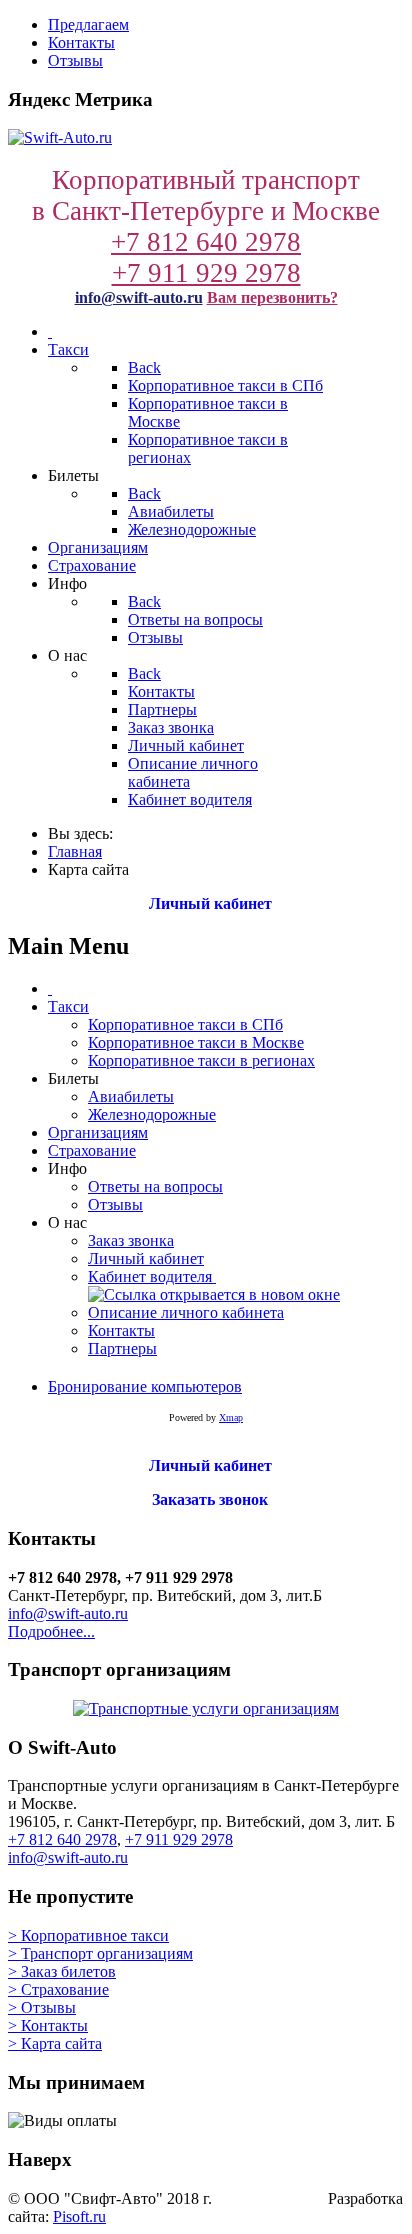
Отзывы (115, 1204)
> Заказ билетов (62, 1971)
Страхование (92, 1150)
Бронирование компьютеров (145, 1386)
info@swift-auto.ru (139, 297)
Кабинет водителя (152, 1276)
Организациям (98, 1132)
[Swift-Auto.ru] (60, 137)
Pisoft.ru (79, 2216)
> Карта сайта (55, 2043)
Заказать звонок (206, 1499)
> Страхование (58, 1989)
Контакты (121, 1330)
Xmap (231, 1417)
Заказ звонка (131, 1240)
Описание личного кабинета (186, 1312)
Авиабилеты (131, 1096)
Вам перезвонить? (272, 297)
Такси (68, 1006)
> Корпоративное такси (88, 1935)
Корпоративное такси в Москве (196, 1042)
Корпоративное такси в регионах (201, 1060)
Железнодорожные (152, 1114)
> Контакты (48, 2025)
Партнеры (122, 1348)
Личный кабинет (206, 903)
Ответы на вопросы (155, 1186)
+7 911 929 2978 (206, 273)
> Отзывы (42, 2007)
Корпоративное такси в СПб (185, 1024)
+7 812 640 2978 (206, 242)
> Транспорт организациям (100, 1953)
